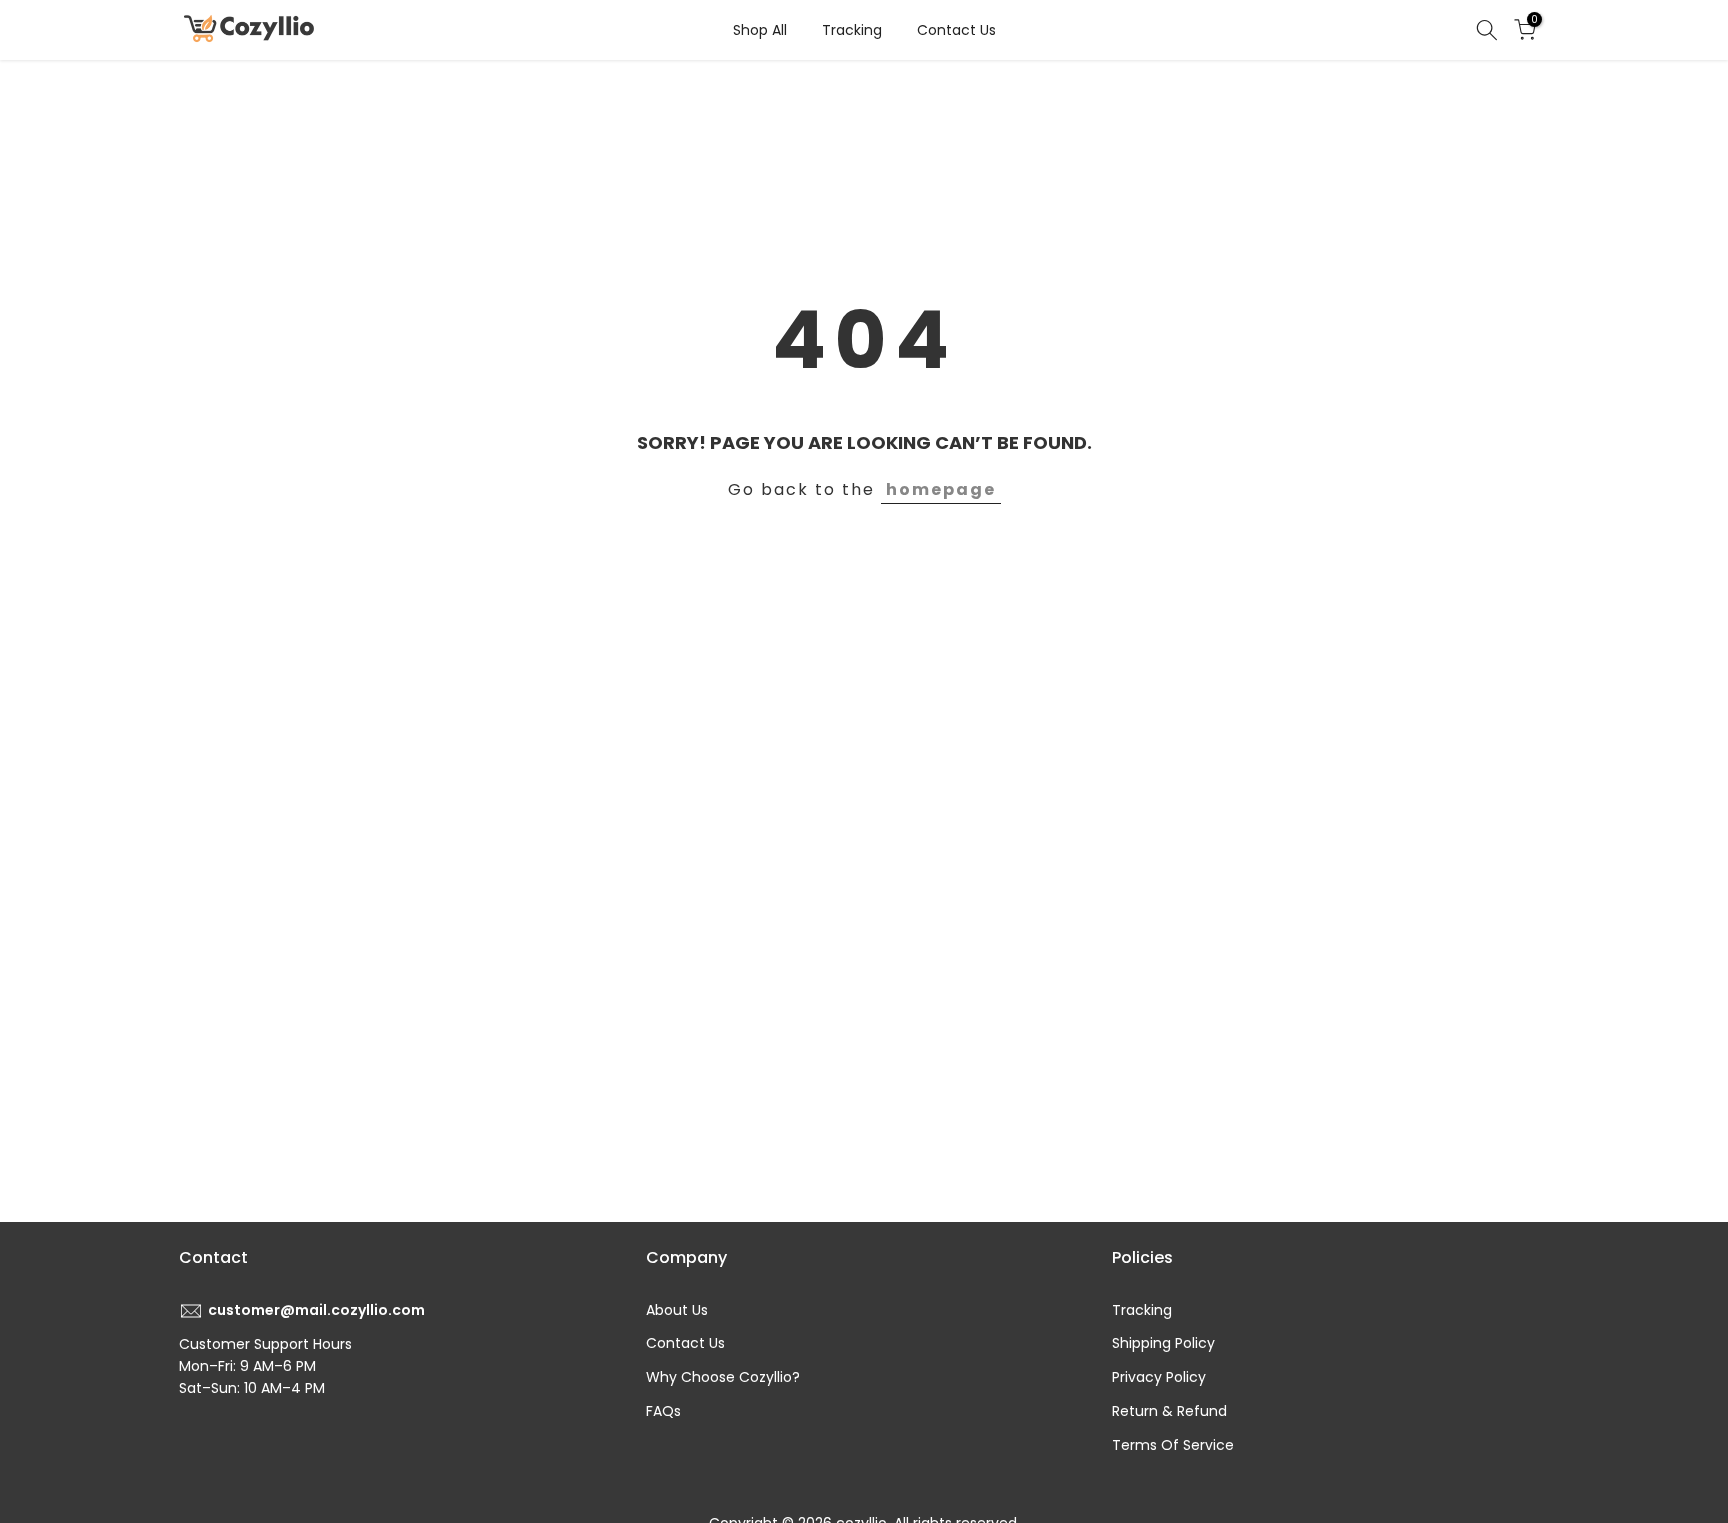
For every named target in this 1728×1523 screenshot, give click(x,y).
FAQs (663, 1411)
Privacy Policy (1159, 1377)
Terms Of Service (1173, 1445)
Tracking (852, 30)
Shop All (760, 30)
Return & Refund (1169, 1411)
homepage (941, 489)
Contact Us (956, 30)
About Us (677, 1310)
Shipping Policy (1163, 1343)
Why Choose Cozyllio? (723, 1377)
